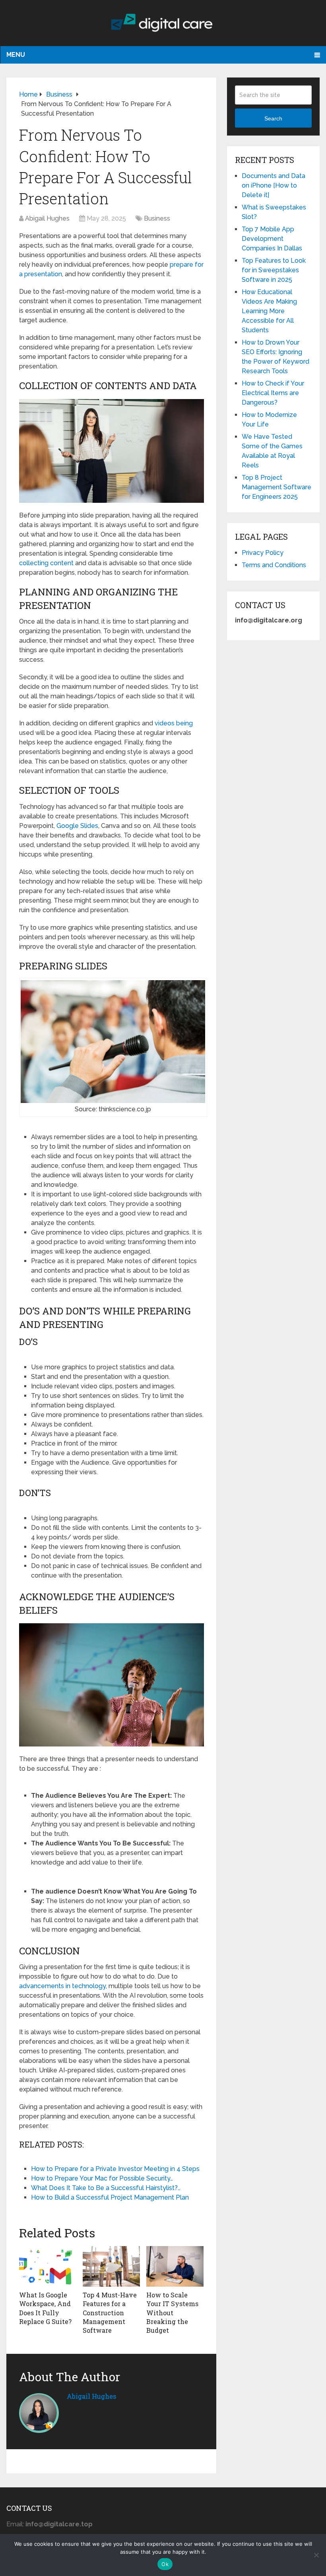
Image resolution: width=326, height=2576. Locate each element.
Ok (165, 2564)
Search (273, 118)
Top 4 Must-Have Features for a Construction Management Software (110, 2313)
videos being (174, 723)
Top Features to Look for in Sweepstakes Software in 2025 (274, 270)
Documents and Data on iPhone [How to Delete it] (274, 185)
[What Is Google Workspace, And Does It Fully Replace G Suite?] (48, 2266)
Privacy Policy (263, 553)
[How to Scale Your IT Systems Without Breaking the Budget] (175, 2266)
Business (157, 218)
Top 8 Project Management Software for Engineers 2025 (277, 487)
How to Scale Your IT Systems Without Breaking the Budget (172, 2313)
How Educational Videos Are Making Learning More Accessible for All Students (269, 311)
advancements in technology (62, 1986)
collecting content (46, 563)
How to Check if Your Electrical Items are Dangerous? (273, 393)
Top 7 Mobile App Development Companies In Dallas (272, 239)
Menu (16, 55)
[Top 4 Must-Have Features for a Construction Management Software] (111, 2266)
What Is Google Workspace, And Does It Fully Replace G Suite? (45, 2308)
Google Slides (77, 826)
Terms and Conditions (274, 565)
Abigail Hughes (47, 218)
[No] (316, 2555)
